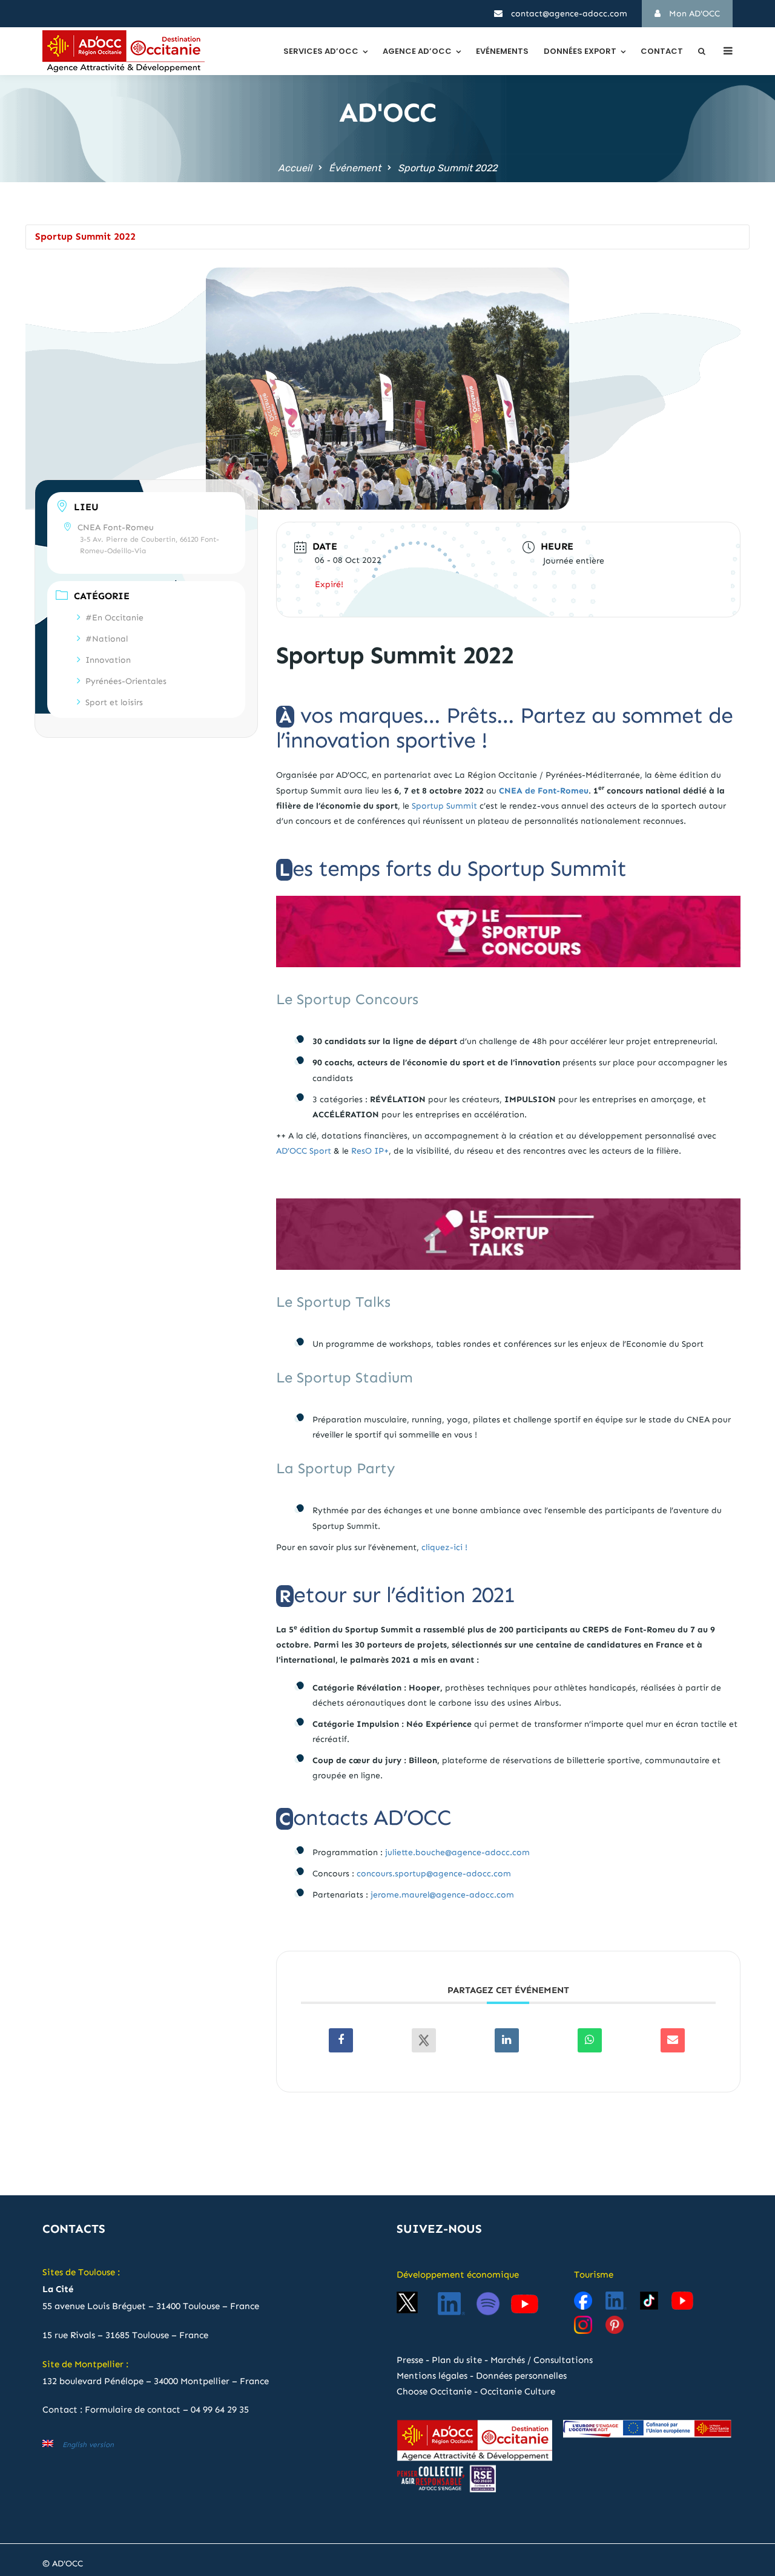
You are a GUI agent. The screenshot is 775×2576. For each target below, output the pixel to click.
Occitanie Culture (518, 2391)
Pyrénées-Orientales (126, 681)
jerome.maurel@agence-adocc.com (442, 1895)
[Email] (673, 2040)
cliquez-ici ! (444, 1547)
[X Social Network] (424, 2040)
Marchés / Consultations (542, 2360)
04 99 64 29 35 (220, 2410)
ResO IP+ (370, 1151)
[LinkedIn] (507, 2040)
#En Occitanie (114, 618)
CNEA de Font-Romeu (544, 791)
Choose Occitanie (434, 2391)
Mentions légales (432, 2376)
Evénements (502, 51)
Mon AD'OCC (693, 14)
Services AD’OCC (321, 51)
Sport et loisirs (114, 702)
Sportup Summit (444, 806)
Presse (410, 2360)
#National (107, 639)
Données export (580, 51)
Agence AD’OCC (417, 51)
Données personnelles (521, 2376)
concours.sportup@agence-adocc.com (434, 1874)
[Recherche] (702, 51)
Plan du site (457, 2360)
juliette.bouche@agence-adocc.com (457, 1852)
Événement (355, 168)
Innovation (108, 660)
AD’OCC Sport (304, 1151)
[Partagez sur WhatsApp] (590, 2040)
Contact (662, 51)
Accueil (295, 168)
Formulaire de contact (133, 2410)
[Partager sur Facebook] (341, 2040)
